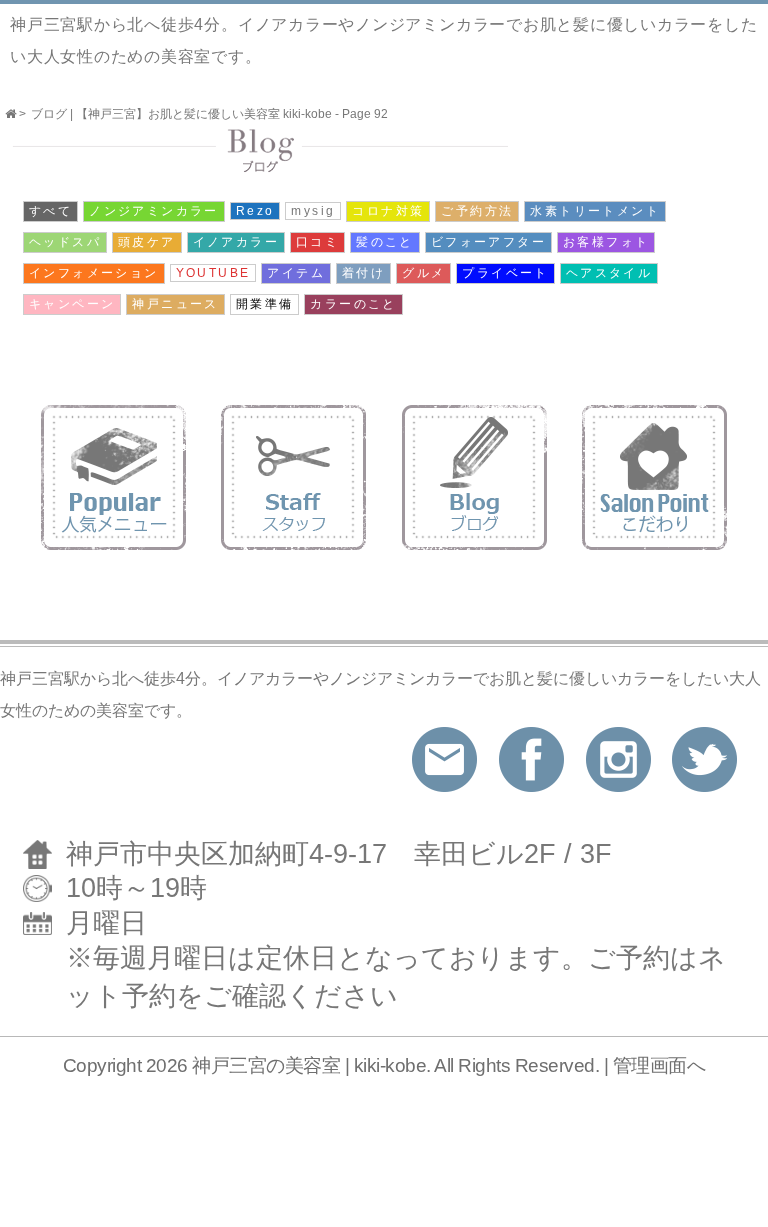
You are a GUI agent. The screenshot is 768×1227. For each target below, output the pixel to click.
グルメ (423, 273)
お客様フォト (606, 242)
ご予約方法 (477, 211)
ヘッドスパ (65, 242)
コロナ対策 (388, 211)
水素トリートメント (595, 211)
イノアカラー (236, 242)
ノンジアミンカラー (154, 211)
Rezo (255, 211)
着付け (363, 273)
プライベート (505, 273)
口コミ (317, 242)
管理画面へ (659, 1065)
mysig (313, 211)
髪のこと (385, 242)
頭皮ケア (147, 242)
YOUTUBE (213, 273)
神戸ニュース (175, 304)
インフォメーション (94, 273)
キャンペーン (72, 304)
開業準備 (265, 304)
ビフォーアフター (488, 242)
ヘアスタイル (609, 273)
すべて (50, 211)
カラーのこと (353, 304)
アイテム (296, 273)
